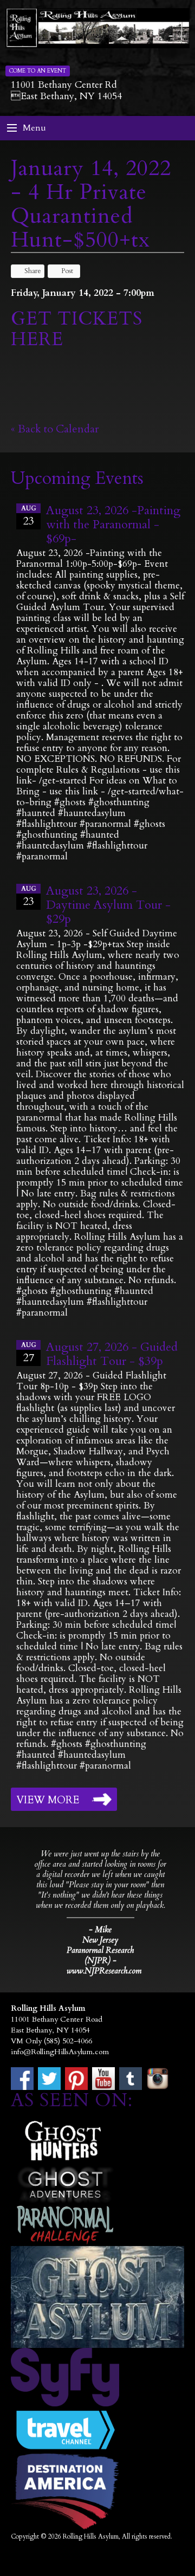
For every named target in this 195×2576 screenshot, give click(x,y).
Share (33, 271)
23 (29, 516)
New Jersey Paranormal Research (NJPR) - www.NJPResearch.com (100, 1956)
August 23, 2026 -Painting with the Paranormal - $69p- (113, 525)
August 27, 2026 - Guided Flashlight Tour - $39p (112, 1354)
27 (29, 1353)
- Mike (100, 1930)
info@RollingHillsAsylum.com (60, 2052)
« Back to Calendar (55, 429)
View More (48, 1800)
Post (67, 271)
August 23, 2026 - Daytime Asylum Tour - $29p (108, 905)
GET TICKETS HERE (77, 329)
